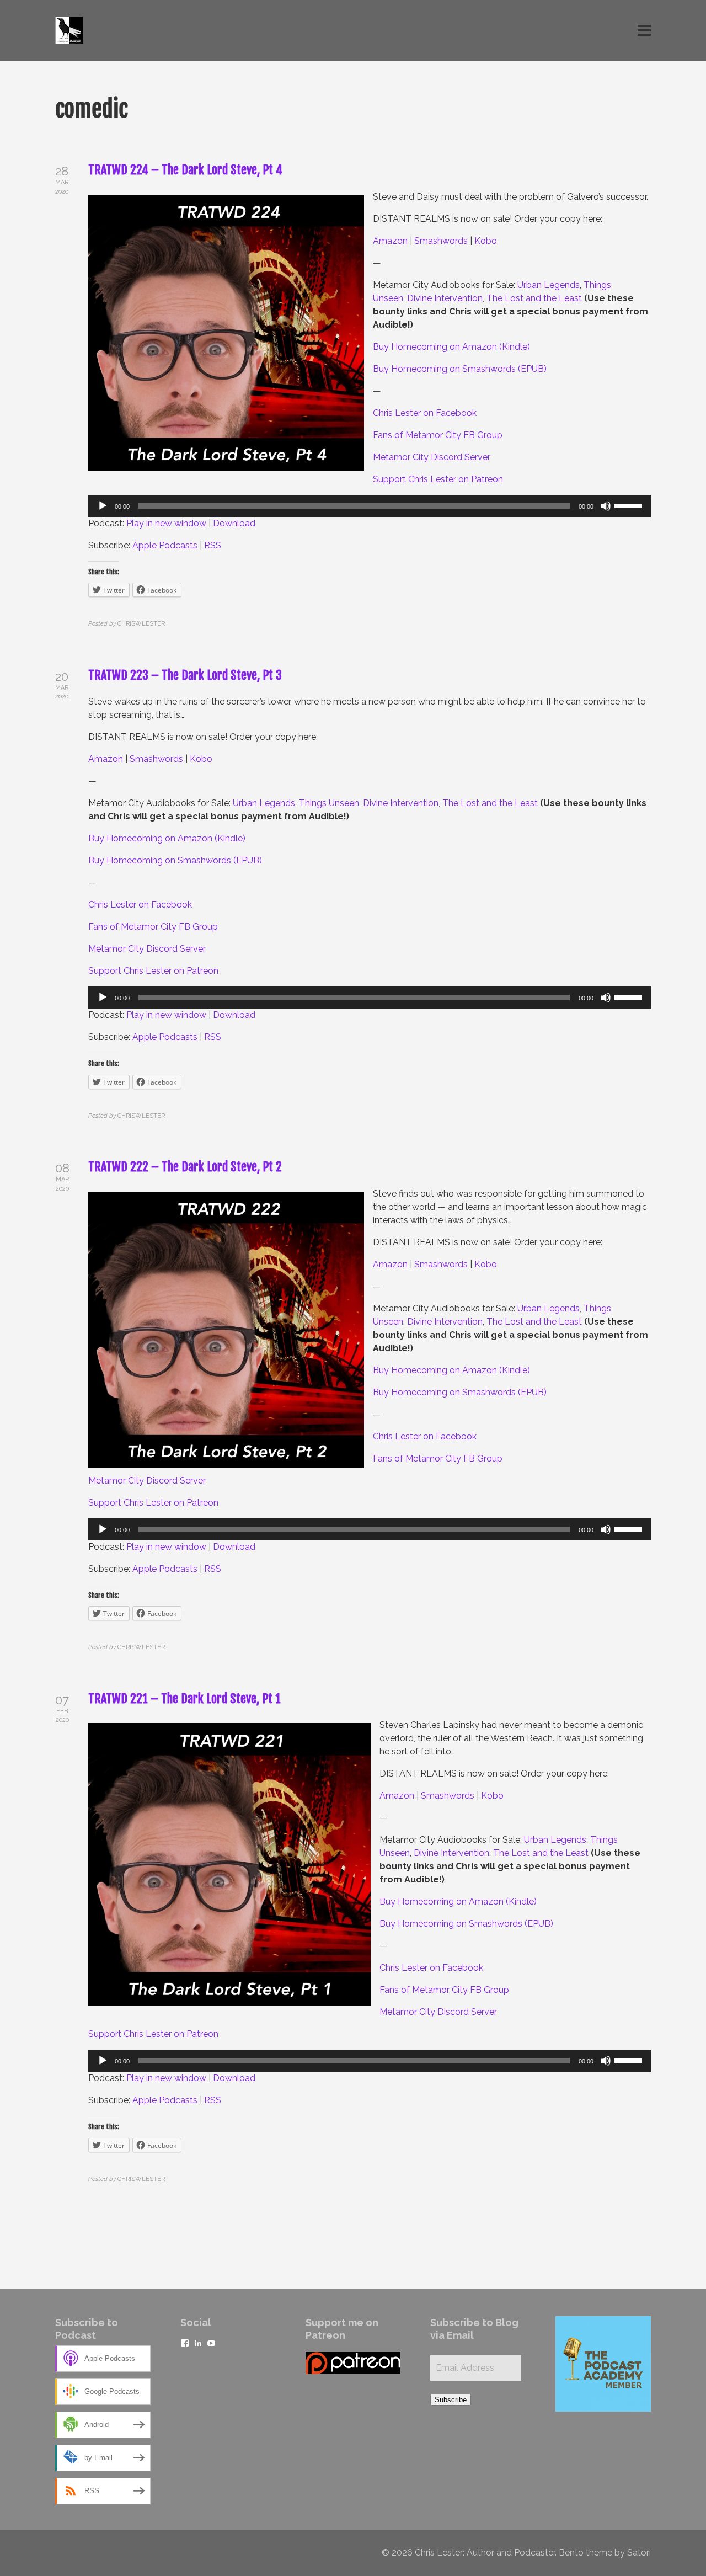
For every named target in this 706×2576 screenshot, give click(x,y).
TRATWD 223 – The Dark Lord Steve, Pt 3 (185, 675)
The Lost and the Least (534, 298)
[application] (370, 506)
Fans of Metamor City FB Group (438, 435)
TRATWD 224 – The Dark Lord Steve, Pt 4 (185, 170)
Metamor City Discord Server (432, 457)
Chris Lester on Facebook (425, 413)
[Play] (103, 506)
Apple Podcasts (165, 545)
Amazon (390, 241)
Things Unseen (329, 803)
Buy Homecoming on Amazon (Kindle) (451, 347)
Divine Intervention (445, 298)
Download (234, 523)
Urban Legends (549, 285)
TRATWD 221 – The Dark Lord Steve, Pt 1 (184, 1698)
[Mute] (606, 506)
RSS (213, 545)
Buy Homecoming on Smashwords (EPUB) (460, 369)
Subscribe (451, 2400)
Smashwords (441, 241)
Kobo (486, 241)
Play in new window (166, 523)
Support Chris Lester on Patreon (438, 479)
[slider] (630, 505)
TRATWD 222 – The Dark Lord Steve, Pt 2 (185, 1167)
